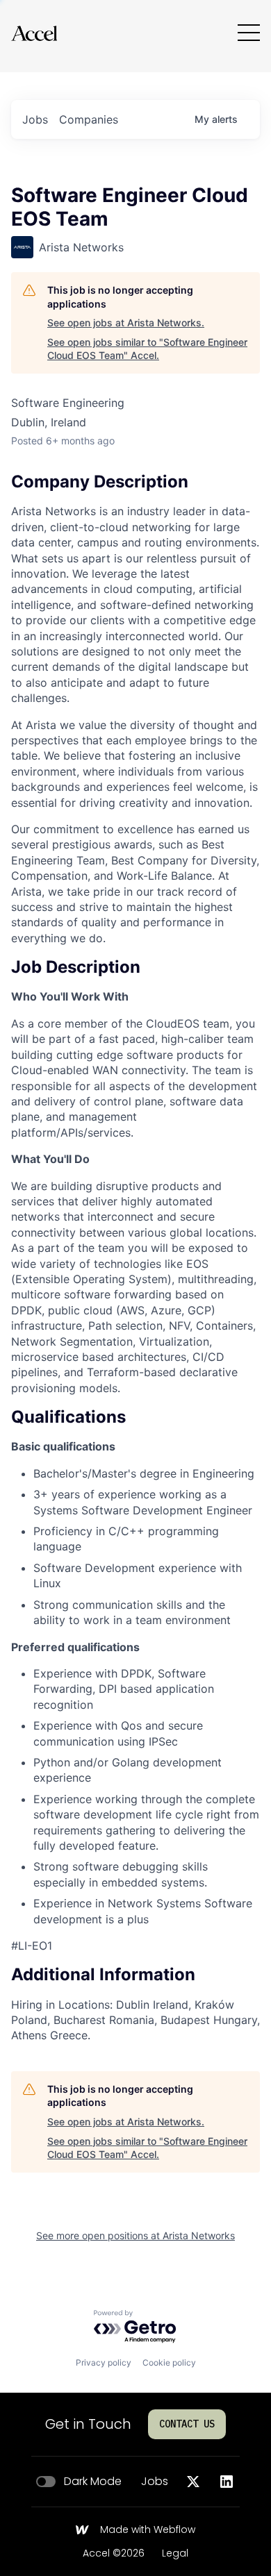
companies (89, 119)
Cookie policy (169, 2362)
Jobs (155, 2482)
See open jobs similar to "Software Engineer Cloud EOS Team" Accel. (147, 349)
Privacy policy (104, 2362)
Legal (175, 2554)
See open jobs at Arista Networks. (126, 323)
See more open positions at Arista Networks (135, 2235)
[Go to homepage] (34, 33)
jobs (35, 119)
